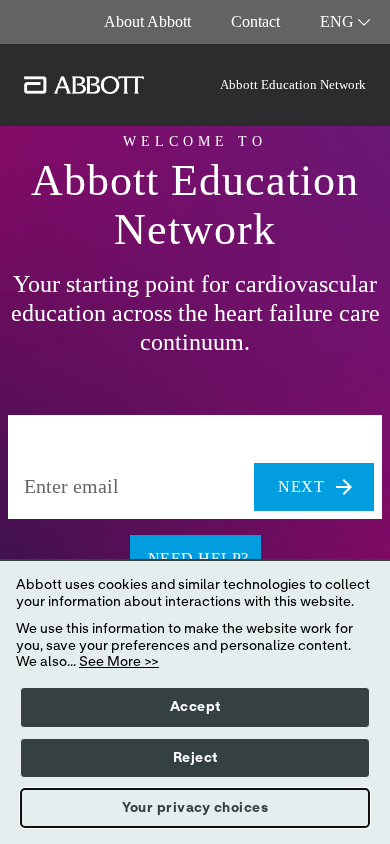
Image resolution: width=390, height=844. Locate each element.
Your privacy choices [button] (195, 808)
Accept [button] (195, 707)
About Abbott (147, 21)
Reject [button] (195, 758)
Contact (255, 21)
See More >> (119, 662)
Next (301, 486)
